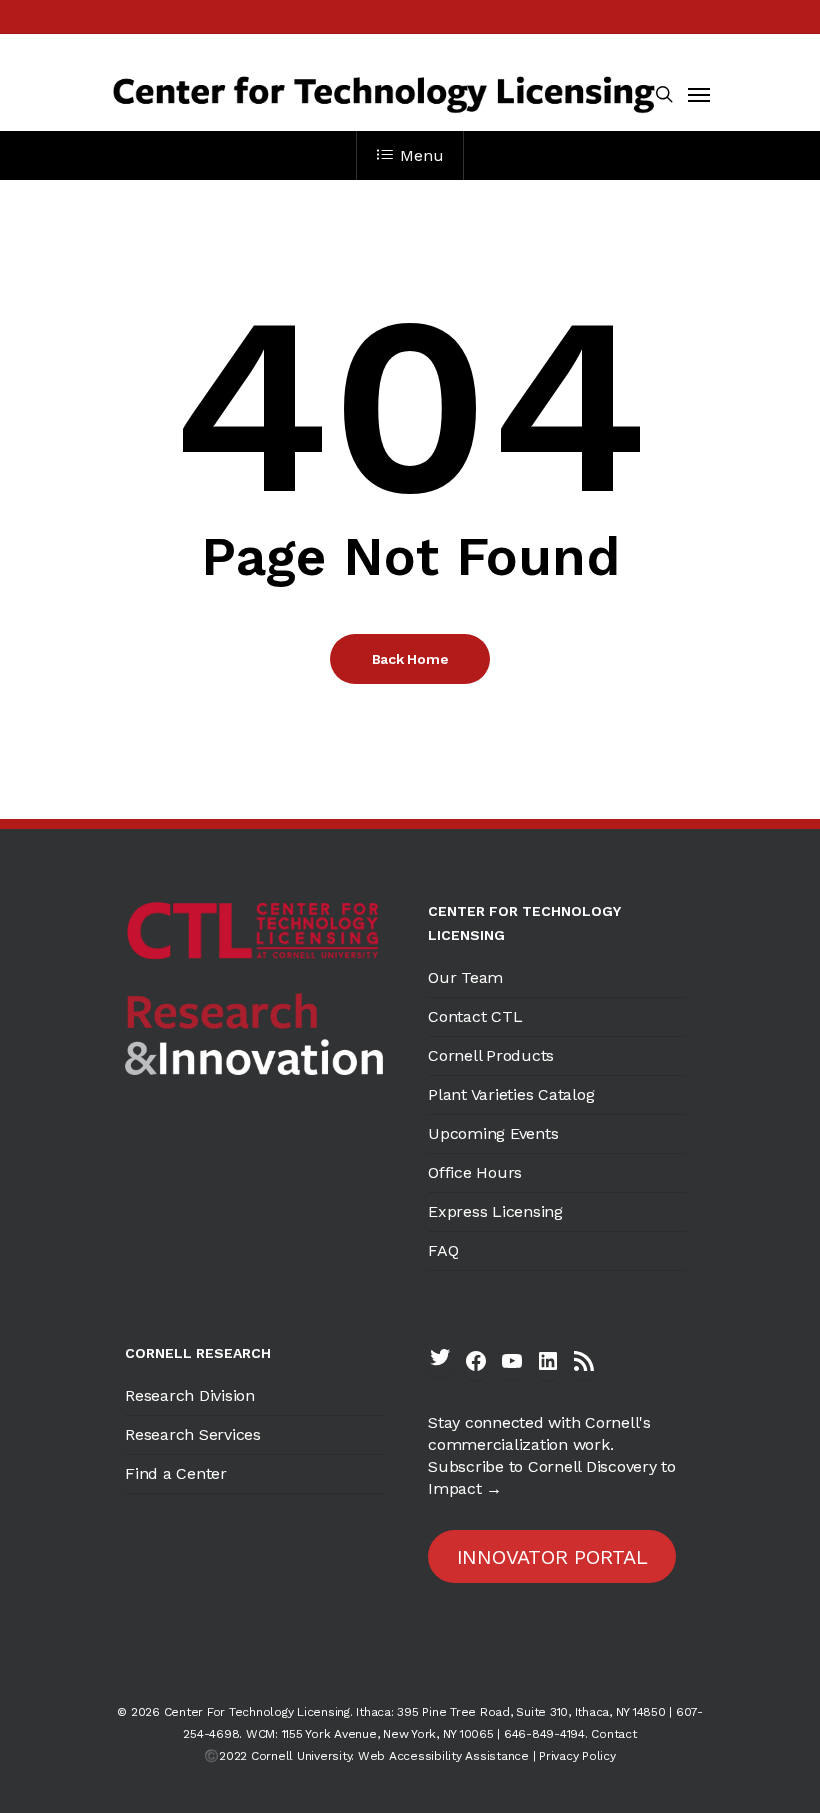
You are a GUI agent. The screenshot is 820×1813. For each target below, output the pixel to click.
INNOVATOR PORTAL (552, 1557)
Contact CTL (475, 1016)
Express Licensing (495, 1211)
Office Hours (475, 1172)
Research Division (190, 1395)
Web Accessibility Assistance (443, 1756)
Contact (613, 1734)
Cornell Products (491, 1055)
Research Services (193, 1434)
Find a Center (176, 1473)
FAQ (443, 1250)
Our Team (465, 977)
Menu (421, 155)
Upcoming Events (493, 1133)
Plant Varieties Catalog (511, 1094)
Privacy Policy (577, 1756)
